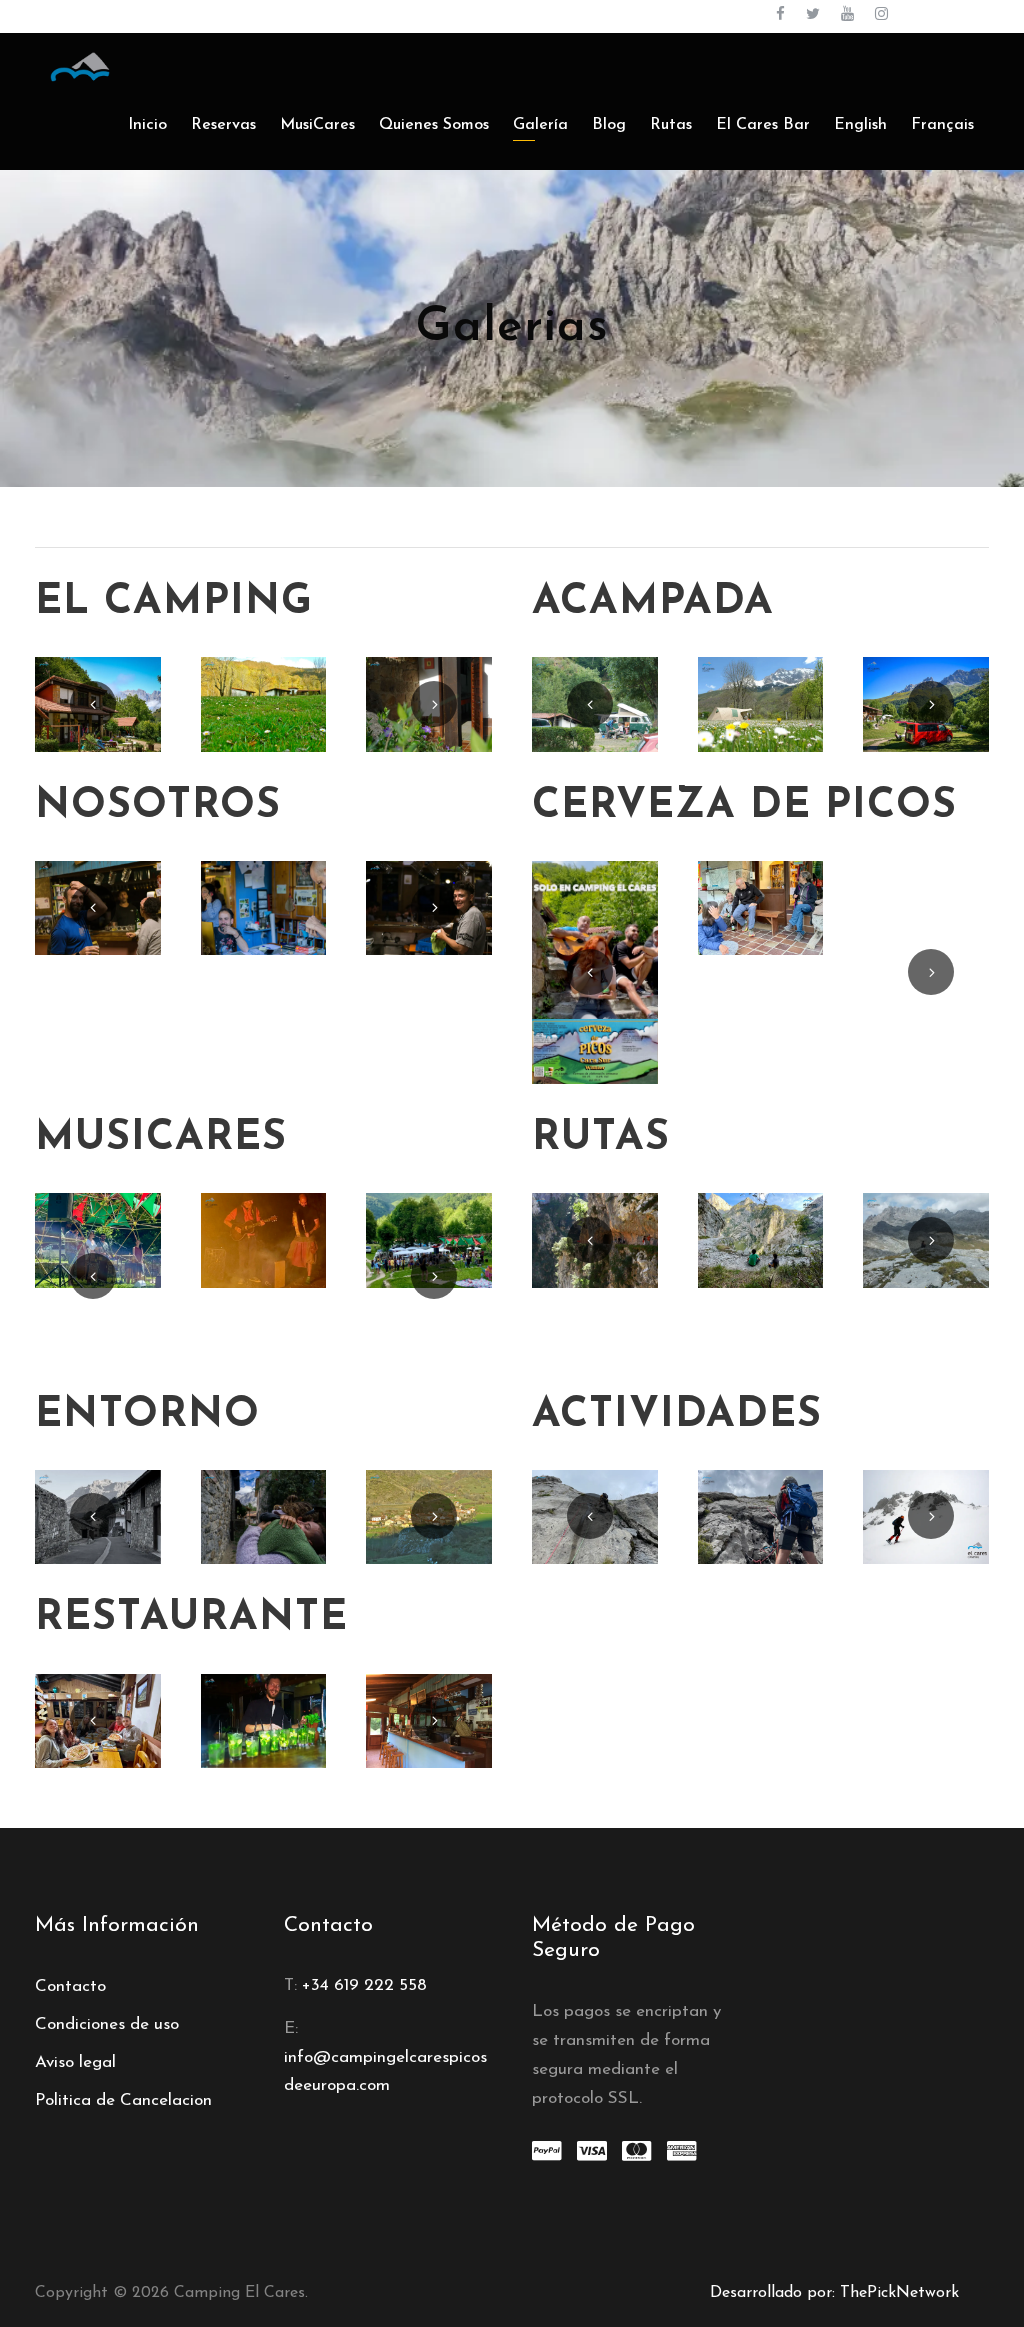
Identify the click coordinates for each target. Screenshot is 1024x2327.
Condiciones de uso (107, 2024)
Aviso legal (75, 2062)
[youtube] (847, 15)
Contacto (70, 1986)
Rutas (671, 125)
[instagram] (881, 15)
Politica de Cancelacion (123, 2100)
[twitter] (813, 15)
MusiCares (317, 125)
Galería (540, 125)
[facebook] (780, 15)
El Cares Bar (763, 125)
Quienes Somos (434, 125)
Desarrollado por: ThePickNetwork (834, 2293)
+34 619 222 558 (364, 1985)
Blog (609, 125)
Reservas (223, 125)
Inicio (147, 125)
